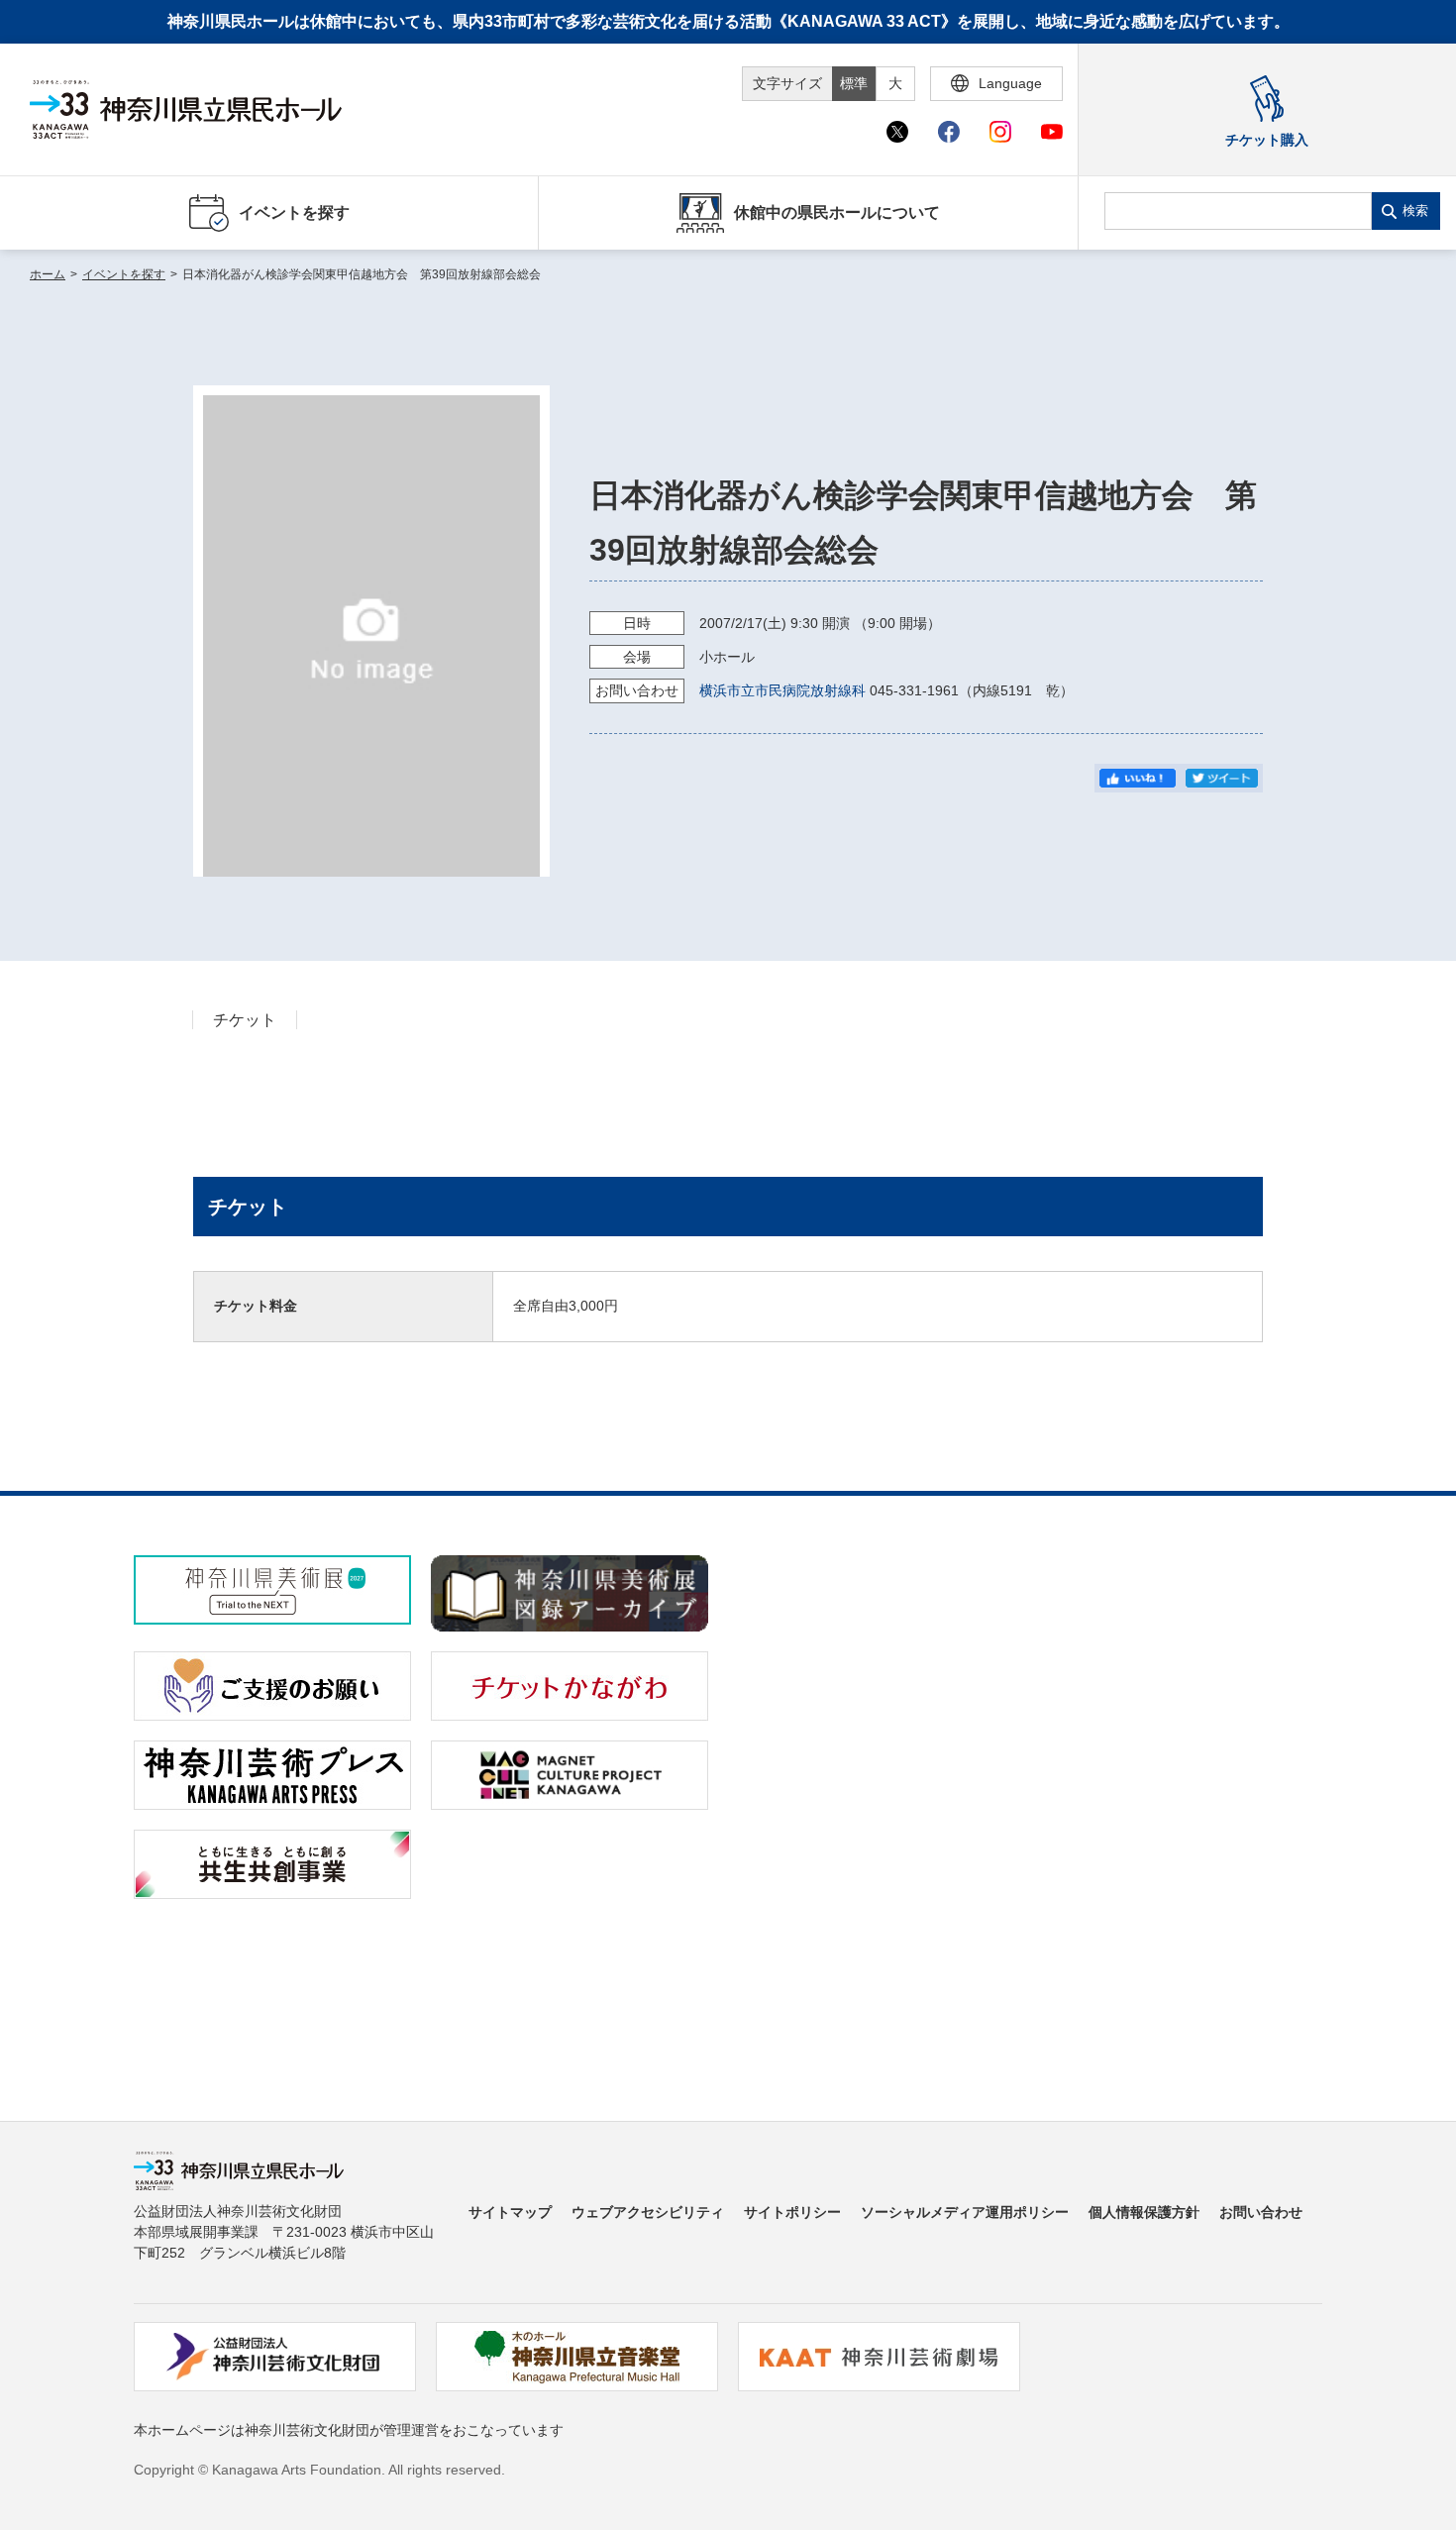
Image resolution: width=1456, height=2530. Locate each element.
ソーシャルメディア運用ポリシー (965, 2212)
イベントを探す (124, 274)
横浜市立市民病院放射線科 (782, 690)
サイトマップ (510, 2212)
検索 (1415, 211)
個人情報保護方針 (1144, 2212)
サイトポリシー (792, 2212)
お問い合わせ (1261, 2212)
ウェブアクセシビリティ (648, 2212)
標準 (854, 83)
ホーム (48, 274)
